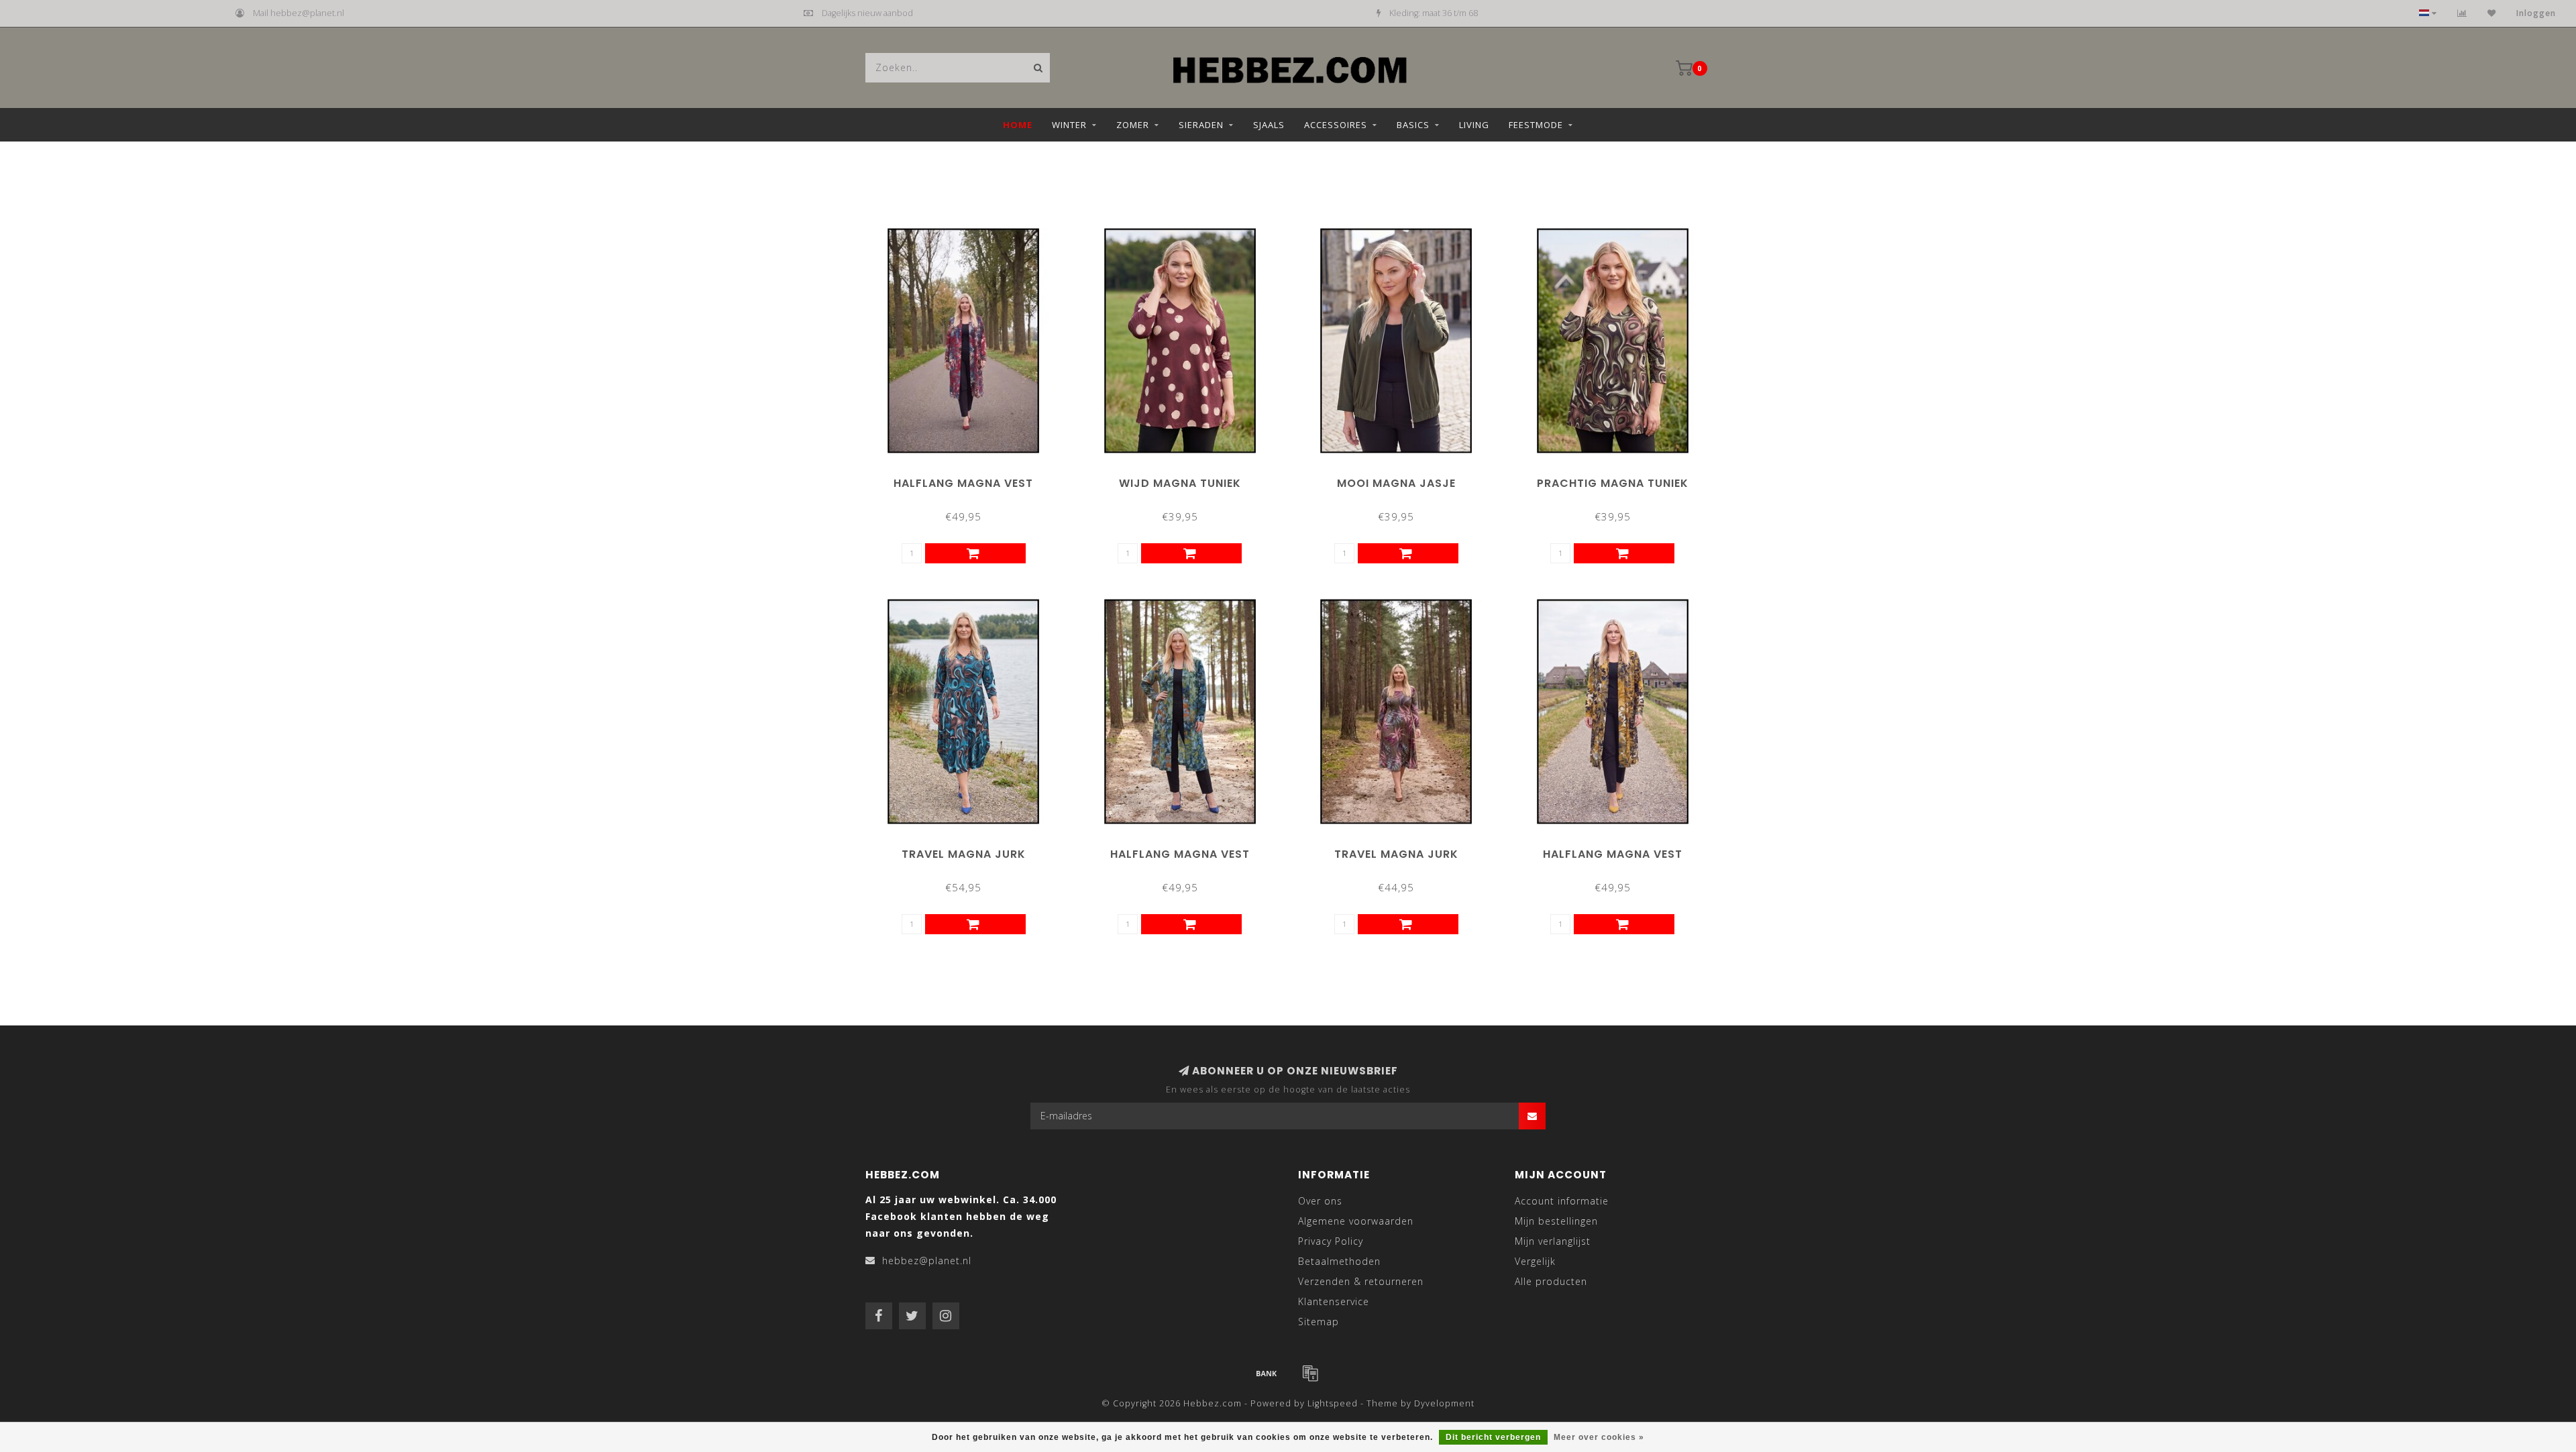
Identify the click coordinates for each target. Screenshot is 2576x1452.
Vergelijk (1535, 1261)
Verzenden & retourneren (1361, 1281)
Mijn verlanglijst (1553, 1241)
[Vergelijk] (2462, 13)
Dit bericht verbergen (1493, 1437)
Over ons (1320, 1201)
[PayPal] (1310, 1373)
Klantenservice (1334, 1301)
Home (1018, 125)
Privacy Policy (1331, 1241)
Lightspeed (1333, 1403)
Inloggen (2536, 13)
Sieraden (1201, 125)
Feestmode (1536, 125)
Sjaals (1269, 125)
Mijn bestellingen (1556, 1221)
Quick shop (969, 479)
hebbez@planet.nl (927, 1261)
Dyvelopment (1444, 1403)
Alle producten (1551, 1281)
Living (1474, 125)
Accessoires (1336, 125)
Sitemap (1319, 1322)
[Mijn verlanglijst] (2492, 13)
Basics (1413, 125)
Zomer (1133, 125)
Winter (1069, 125)
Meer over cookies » (1599, 1437)
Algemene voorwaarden (1356, 1221)
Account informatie (1562, 1201)
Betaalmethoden (1339, 1261)
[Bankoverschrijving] (1267, 1373)
